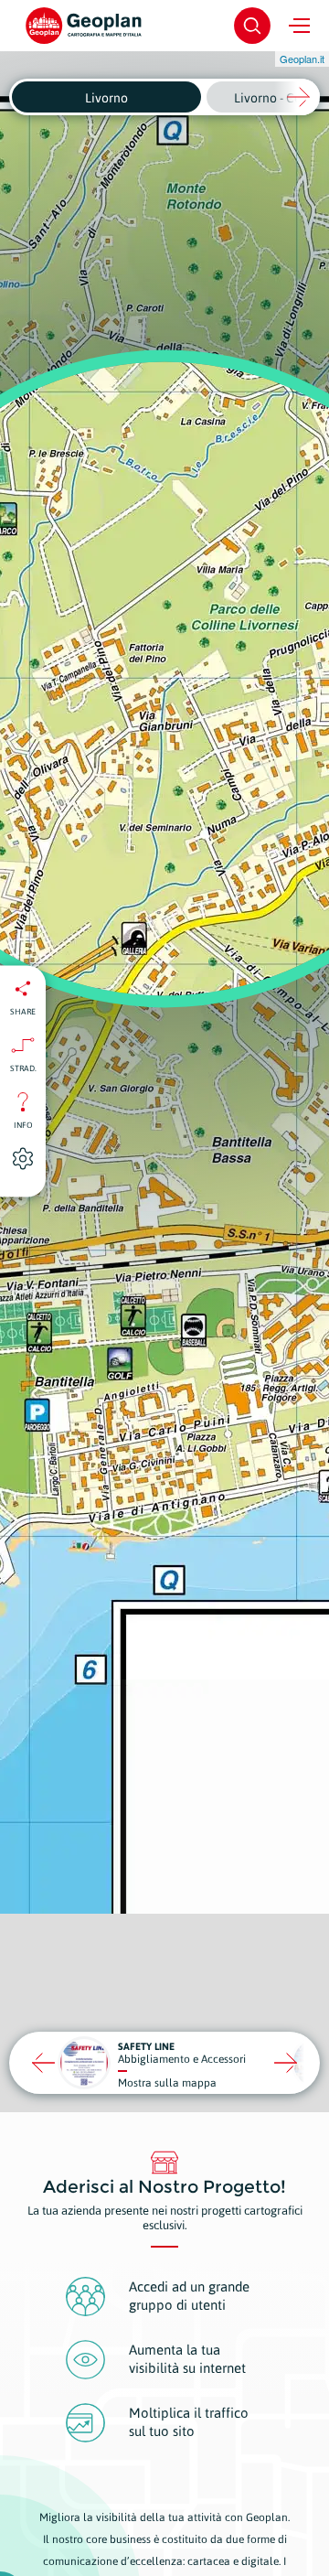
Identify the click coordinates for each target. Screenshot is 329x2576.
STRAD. (23, 1068)
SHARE (23, 1012)
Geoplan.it (302, 59)
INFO (23, 1125)
